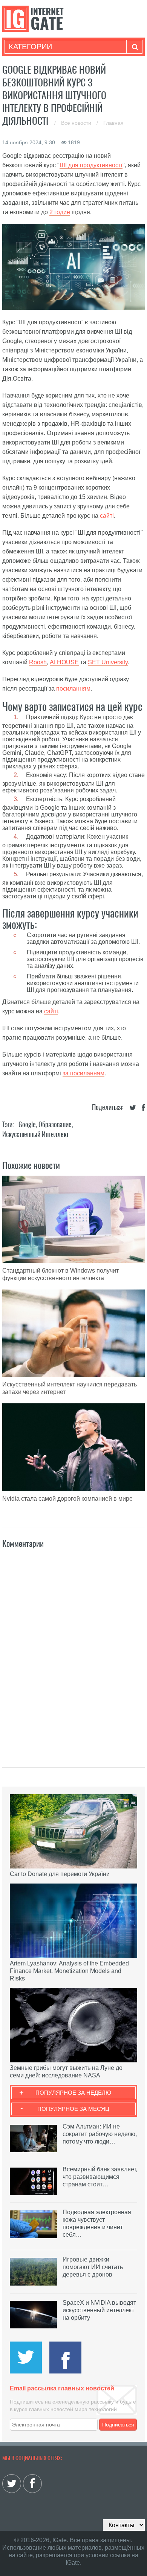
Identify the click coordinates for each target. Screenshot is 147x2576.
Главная (113, 123)
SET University (108, 662)
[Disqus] (73, 1650)
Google (27, 1124)
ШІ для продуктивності (91, 165)
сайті (107, 516)
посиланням (73, 689)
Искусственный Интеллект (35, 1134)
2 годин (60, 212)
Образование (55, 1124)
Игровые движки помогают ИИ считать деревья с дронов (93, 2267)
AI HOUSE (64, 662)
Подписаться (118, 2425)
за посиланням (83, 1073)
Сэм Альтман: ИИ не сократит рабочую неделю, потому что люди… (100, 2134)
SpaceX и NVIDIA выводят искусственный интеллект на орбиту (99, 2310)
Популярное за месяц (73, 2109)
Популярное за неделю (73, 2093)
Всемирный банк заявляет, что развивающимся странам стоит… (100, 2177)
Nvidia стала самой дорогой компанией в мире (67, 1499)
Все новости (77, 123)
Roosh (38, 662)
